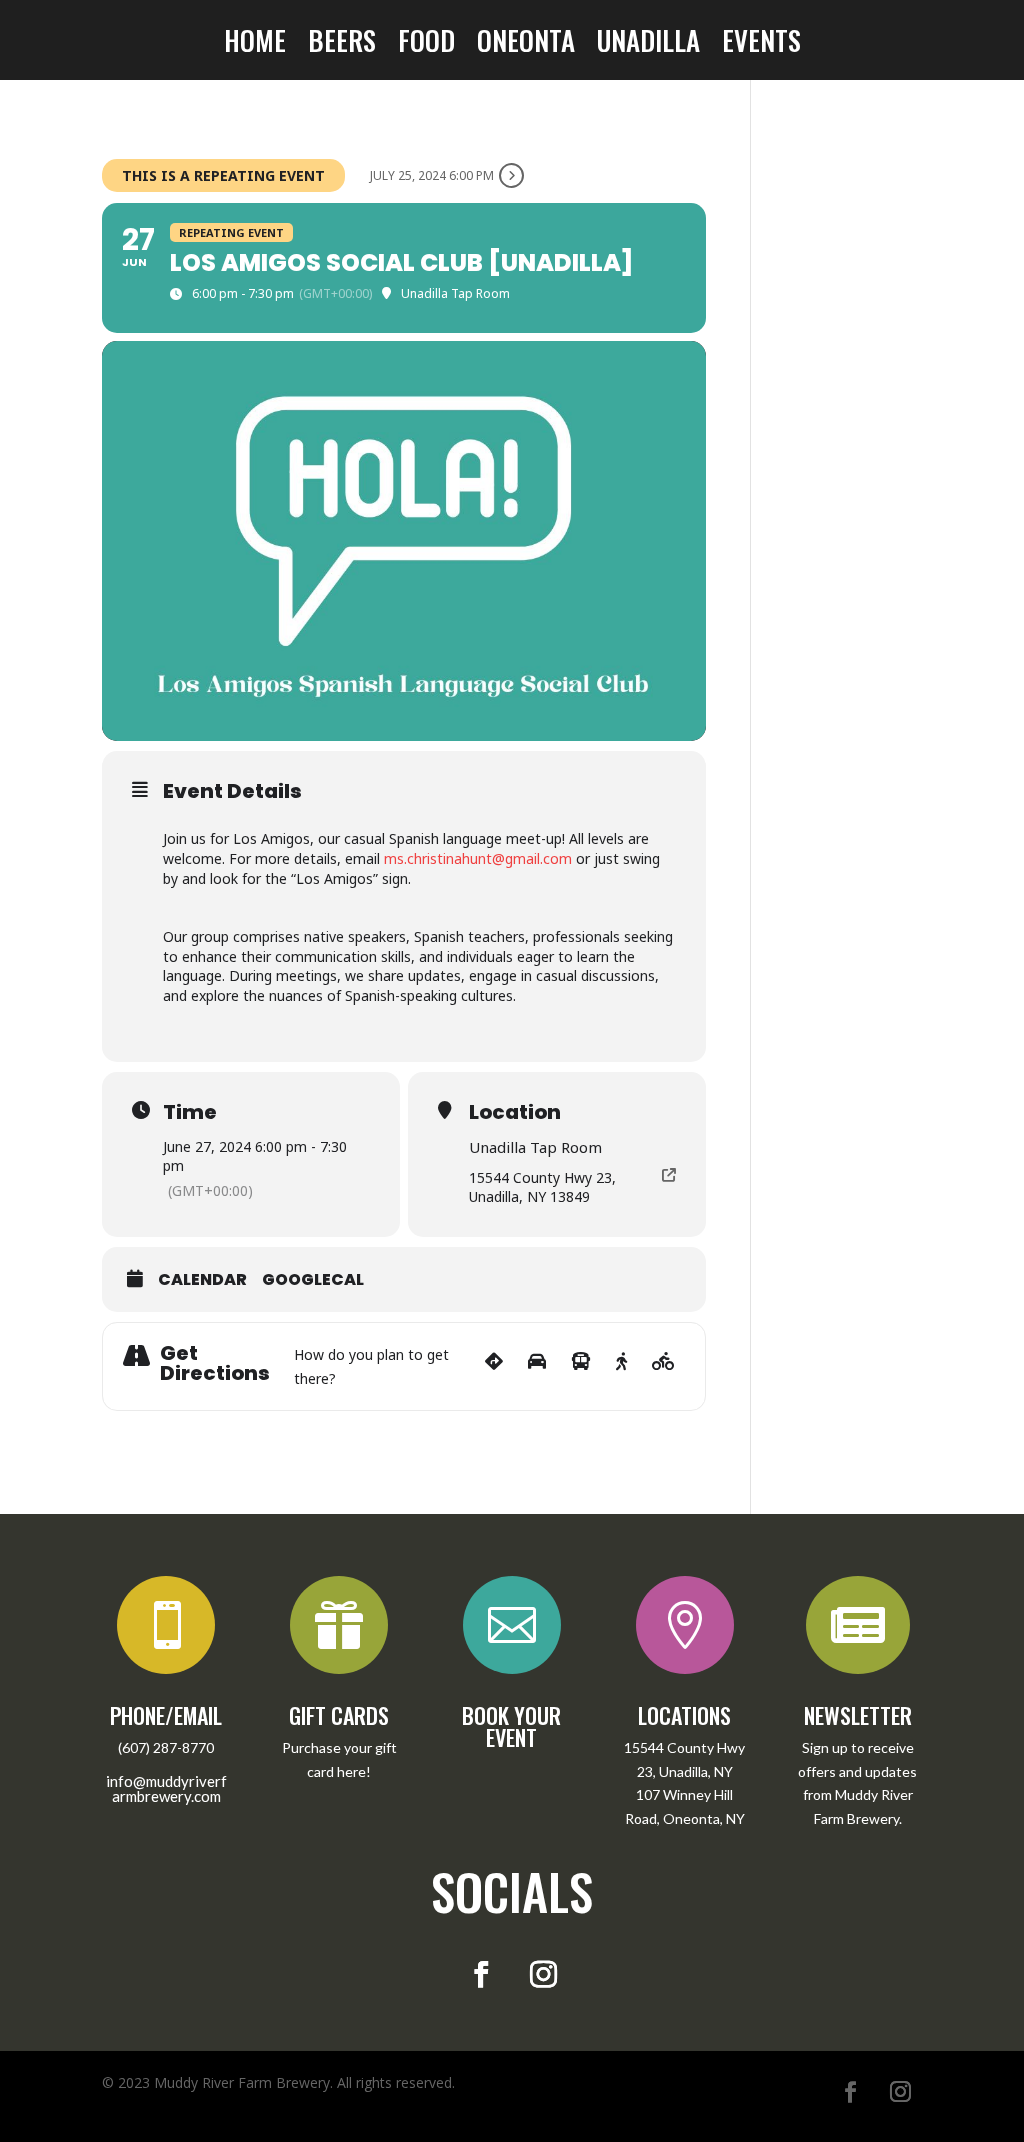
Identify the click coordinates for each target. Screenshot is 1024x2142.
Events (761, 44)
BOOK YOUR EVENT (511, 1726)
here (351, 1771)
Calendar (202, 1280)
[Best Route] (494, 1367)
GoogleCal (313, 1280)
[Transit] (581, 1367)
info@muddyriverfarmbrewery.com (166, 1788)
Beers (342, 44)
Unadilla (648, 44)
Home (255, 44)
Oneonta (526, 44)
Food (426, 44)
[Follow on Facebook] (481, 1975)
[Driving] (537, 1367)
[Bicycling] (663, 1367)
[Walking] (621, 1367)
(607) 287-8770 (166, 1747)
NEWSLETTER (858, 1715)
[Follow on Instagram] (543, 1975)
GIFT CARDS (339, 1715)
